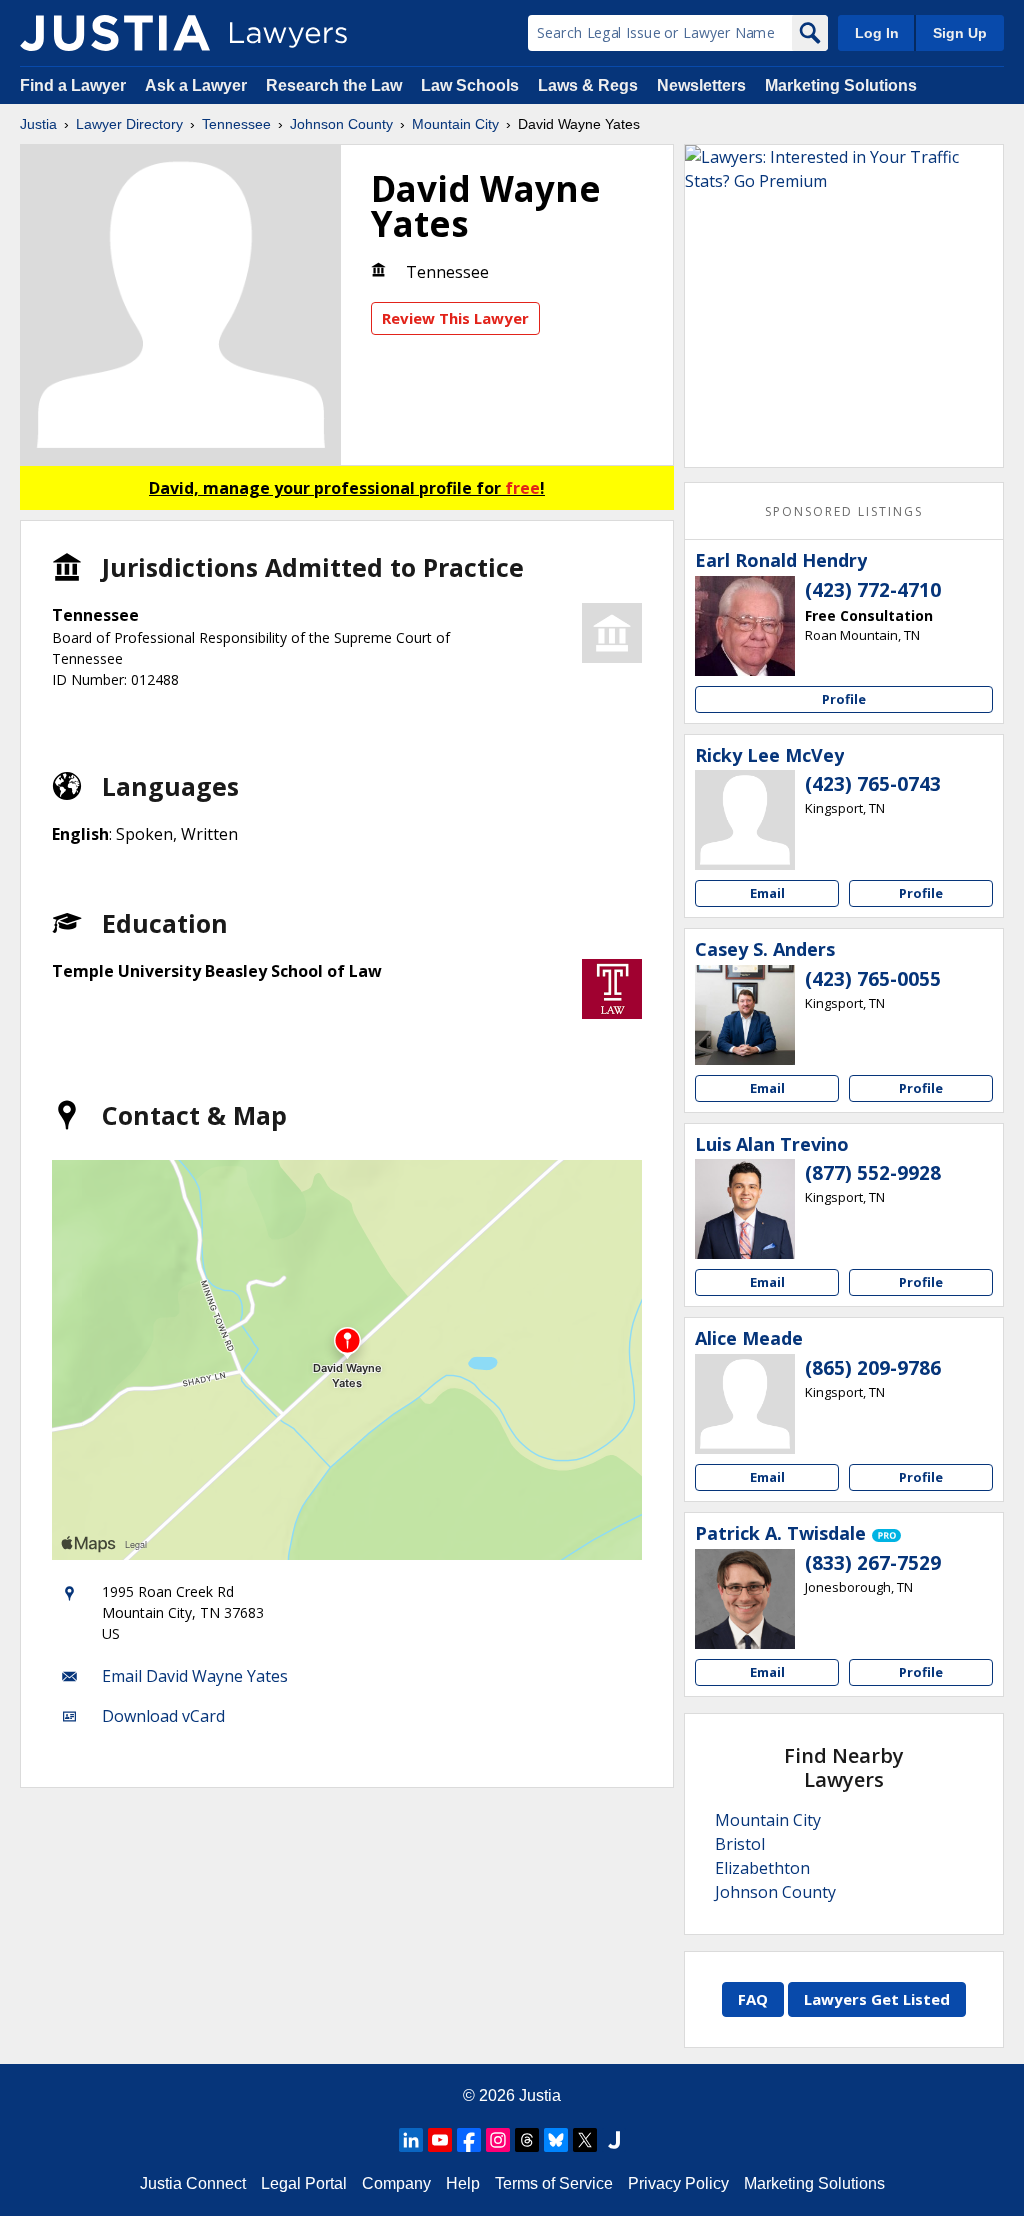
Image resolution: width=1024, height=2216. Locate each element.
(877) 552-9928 (873, 1173)
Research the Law (334, 85)
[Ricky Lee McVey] (745, 820)
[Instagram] (498, 2140)
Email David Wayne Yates (195, 1676)
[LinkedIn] (411, 2140)
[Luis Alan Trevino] (745, 1209)
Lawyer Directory (129, 124)
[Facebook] (469, 2140)
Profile (844, 699)
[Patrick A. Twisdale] (745, 1599)
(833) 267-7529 (873, 1563)
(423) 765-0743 (873, 784)
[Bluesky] (556, 2140)
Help (463, 2183)
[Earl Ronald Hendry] (745, 626)
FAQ (753, 1999)
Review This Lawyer (455, 318)
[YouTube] (440, 2140)
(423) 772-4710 (873, 590)
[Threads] (527, 2140)
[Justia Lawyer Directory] (115, 33)
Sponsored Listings (844, 511)
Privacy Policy (678, 2183)
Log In (877, 33)
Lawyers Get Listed (877, 1999)
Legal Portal (304, 2183)
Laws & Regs (588, 85)
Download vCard (163, 1716)
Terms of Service (554, 2183)
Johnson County (341, 124)
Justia (38, 124)
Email (767, 893)
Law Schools (470, 85)
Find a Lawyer (73, 85)
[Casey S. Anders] (745, 1015)
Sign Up (960, 33)
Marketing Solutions (841, 85)
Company (396, 2183)
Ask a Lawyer (198, 85)
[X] (585, 2140)
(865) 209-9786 (873, 1368)
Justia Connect (193, 2183)
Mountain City (455, 124)
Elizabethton (762, 1868)
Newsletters (701, 85)
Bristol (740, 1844)
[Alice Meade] (745, 1404)
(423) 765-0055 (873, 979)
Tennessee (236, 124)
